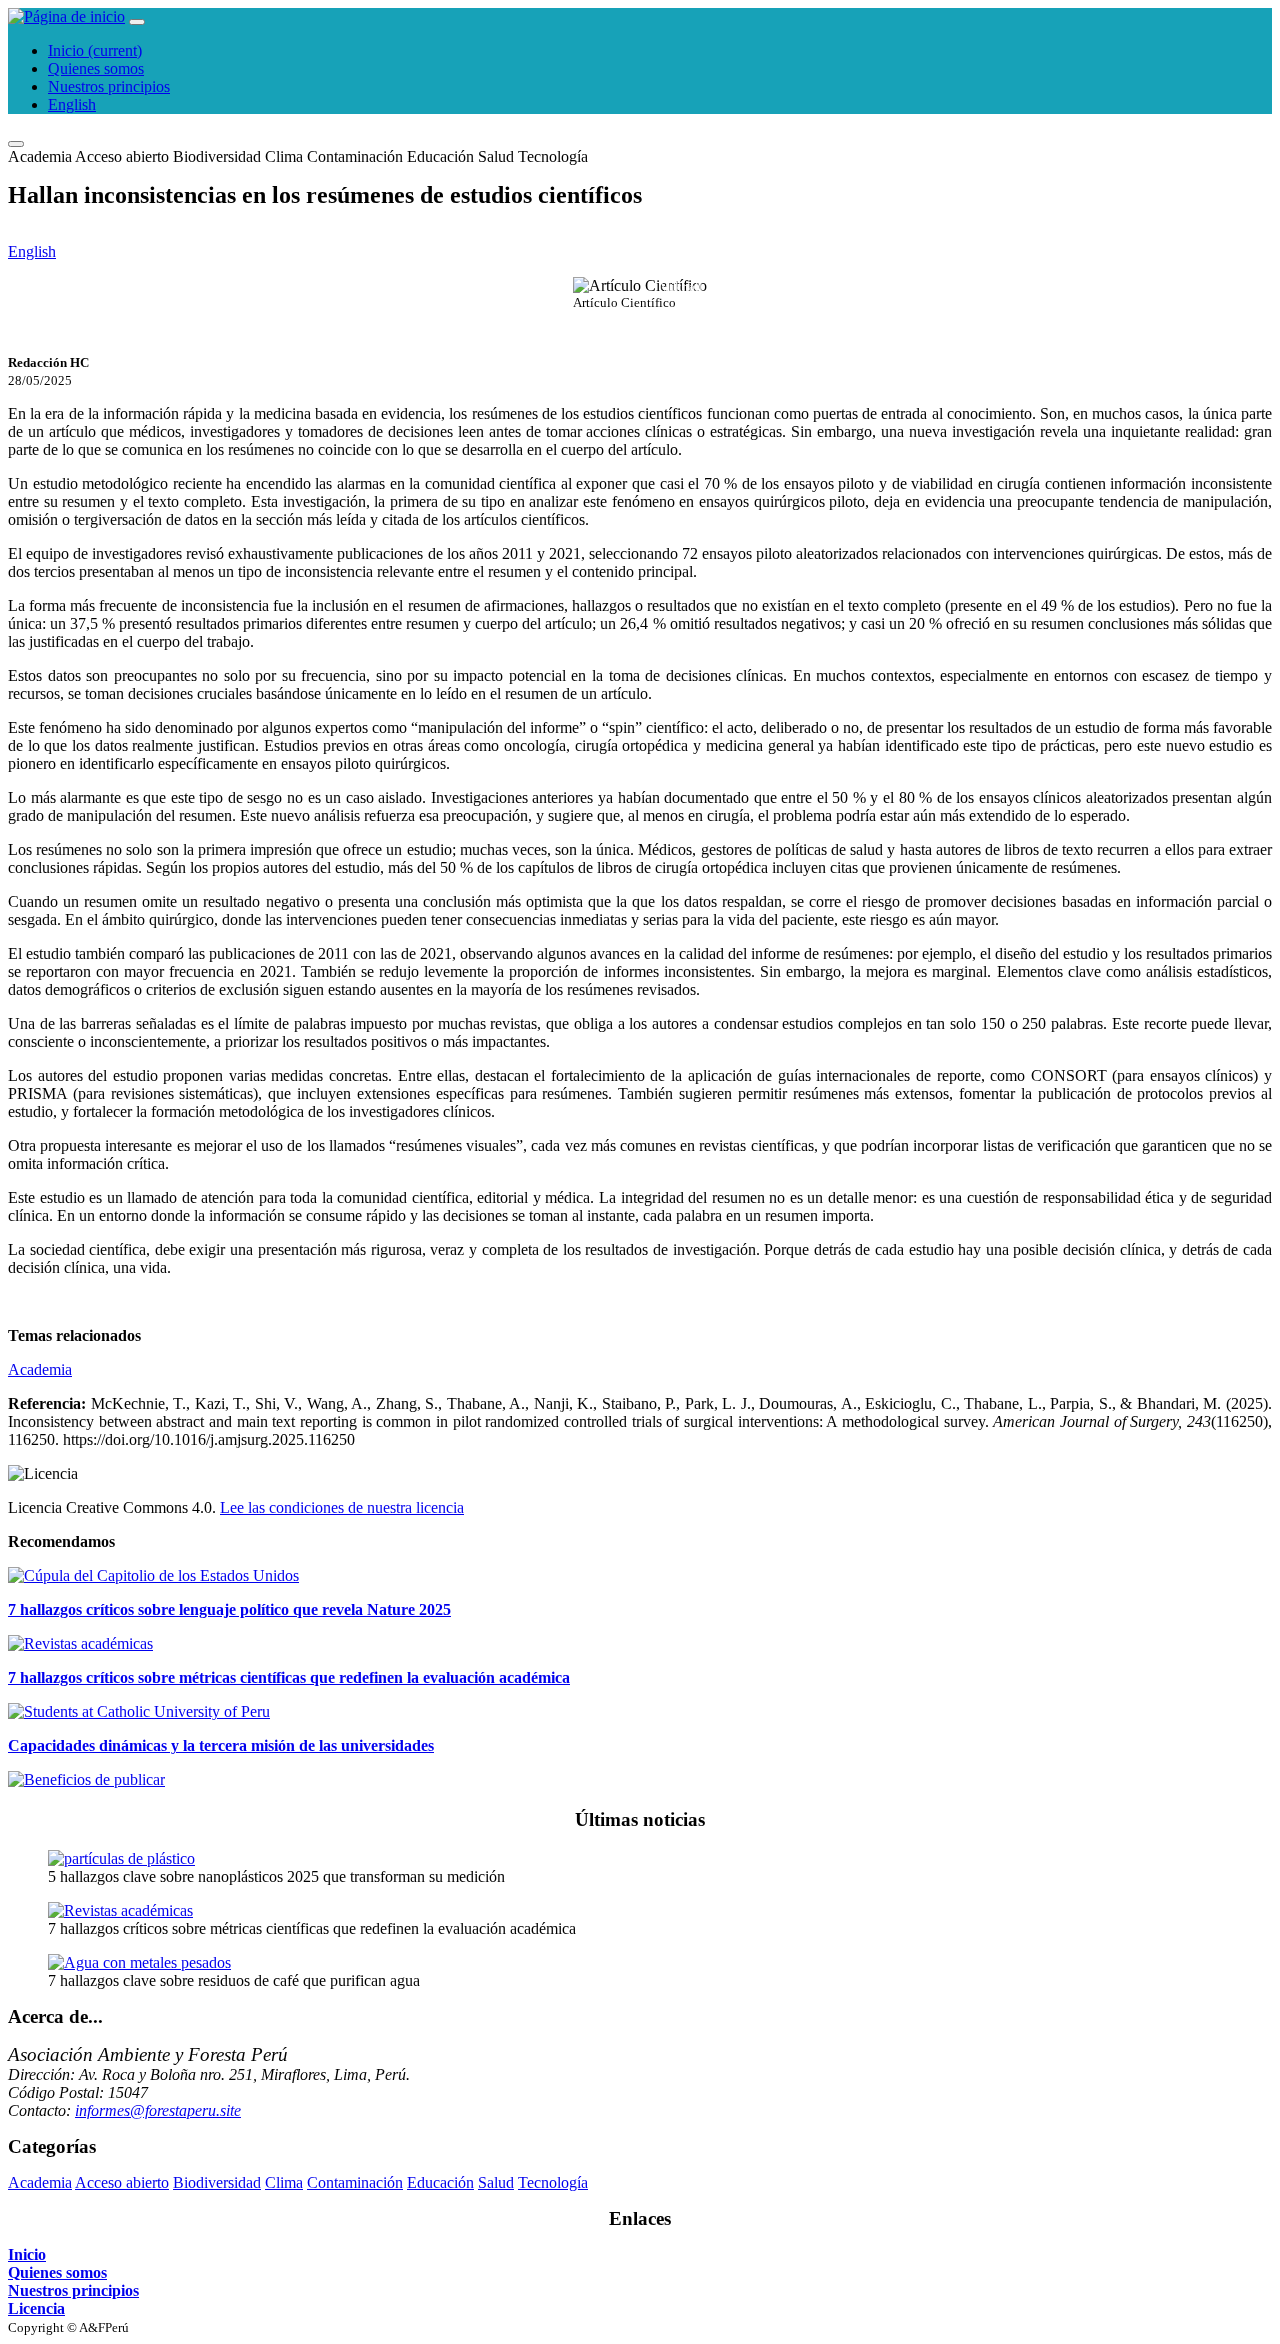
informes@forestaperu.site (158, 2110)
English (72, 104)
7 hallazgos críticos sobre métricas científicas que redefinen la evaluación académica (289, 1677)
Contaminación (355, 156)
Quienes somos (96, 68)
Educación (440, 156)
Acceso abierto (122, 156)
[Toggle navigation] (137, 22)
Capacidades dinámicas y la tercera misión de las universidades (221, 1745)
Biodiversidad (217, 156)
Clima (284, 156)
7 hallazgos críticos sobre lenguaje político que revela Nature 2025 (229, 1609)
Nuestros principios (109, 86)
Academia (40, 156)
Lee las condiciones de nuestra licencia (342, 1507)
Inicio (95, 50)
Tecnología (553, 156)
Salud (496, 156)
